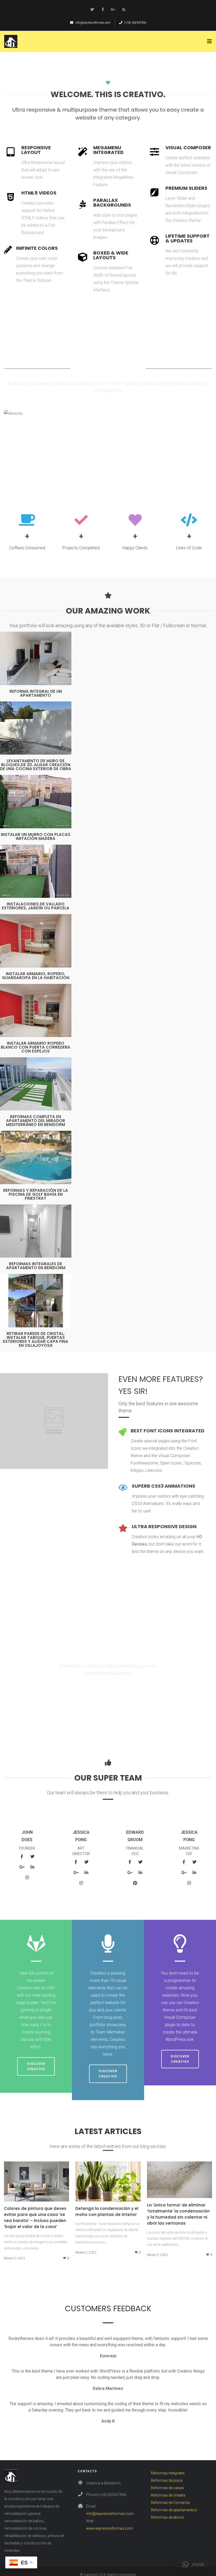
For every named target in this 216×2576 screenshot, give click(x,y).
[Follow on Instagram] (27, 1877)
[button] (193, 2564)
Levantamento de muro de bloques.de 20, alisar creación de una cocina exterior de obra (36, 765)
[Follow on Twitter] (92, 9)
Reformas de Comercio (170, 2503)
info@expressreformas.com (93, 23)
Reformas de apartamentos (174, 2510)
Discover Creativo (36, 2066)
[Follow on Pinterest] (135, 1883)
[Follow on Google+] (113, 9)
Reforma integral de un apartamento (36, 693)
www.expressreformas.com (110, 2528)
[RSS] (124, 9)
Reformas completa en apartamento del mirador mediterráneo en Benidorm (36, 1121)
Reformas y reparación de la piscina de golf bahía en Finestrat (36, 1194)
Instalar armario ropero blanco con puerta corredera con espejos (36, 1047)
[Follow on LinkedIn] (32, 1867)
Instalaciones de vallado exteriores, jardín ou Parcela (36, 906)
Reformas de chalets (168, 2495)
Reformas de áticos (167, 2517)
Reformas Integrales (168, 2473)
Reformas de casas (167, 2488)
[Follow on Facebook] (103, 9)
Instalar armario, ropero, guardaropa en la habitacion (36, 976)
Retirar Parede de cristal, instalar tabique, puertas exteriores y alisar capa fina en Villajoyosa (36, 1339)
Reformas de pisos (167, 2480)
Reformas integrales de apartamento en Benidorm (36, 1266)
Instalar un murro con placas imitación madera (36, 836)
